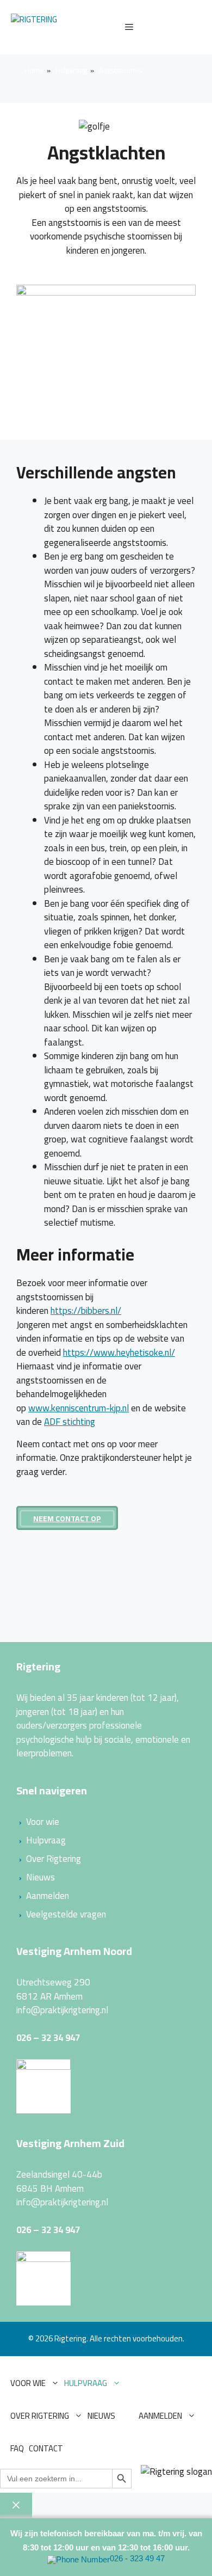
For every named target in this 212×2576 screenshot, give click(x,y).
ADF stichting (70, 1422)
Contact (46, 2448)
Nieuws (40, 1877)
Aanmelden (48, 1896)
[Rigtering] (34, 27)
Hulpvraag (46, 1840)
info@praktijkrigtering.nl (62, 2010)
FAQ (17, 2448)
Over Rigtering (54, 1859)
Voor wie (43, 1822)
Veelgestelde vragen (66, 1914)
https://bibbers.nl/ (86, 1311)
